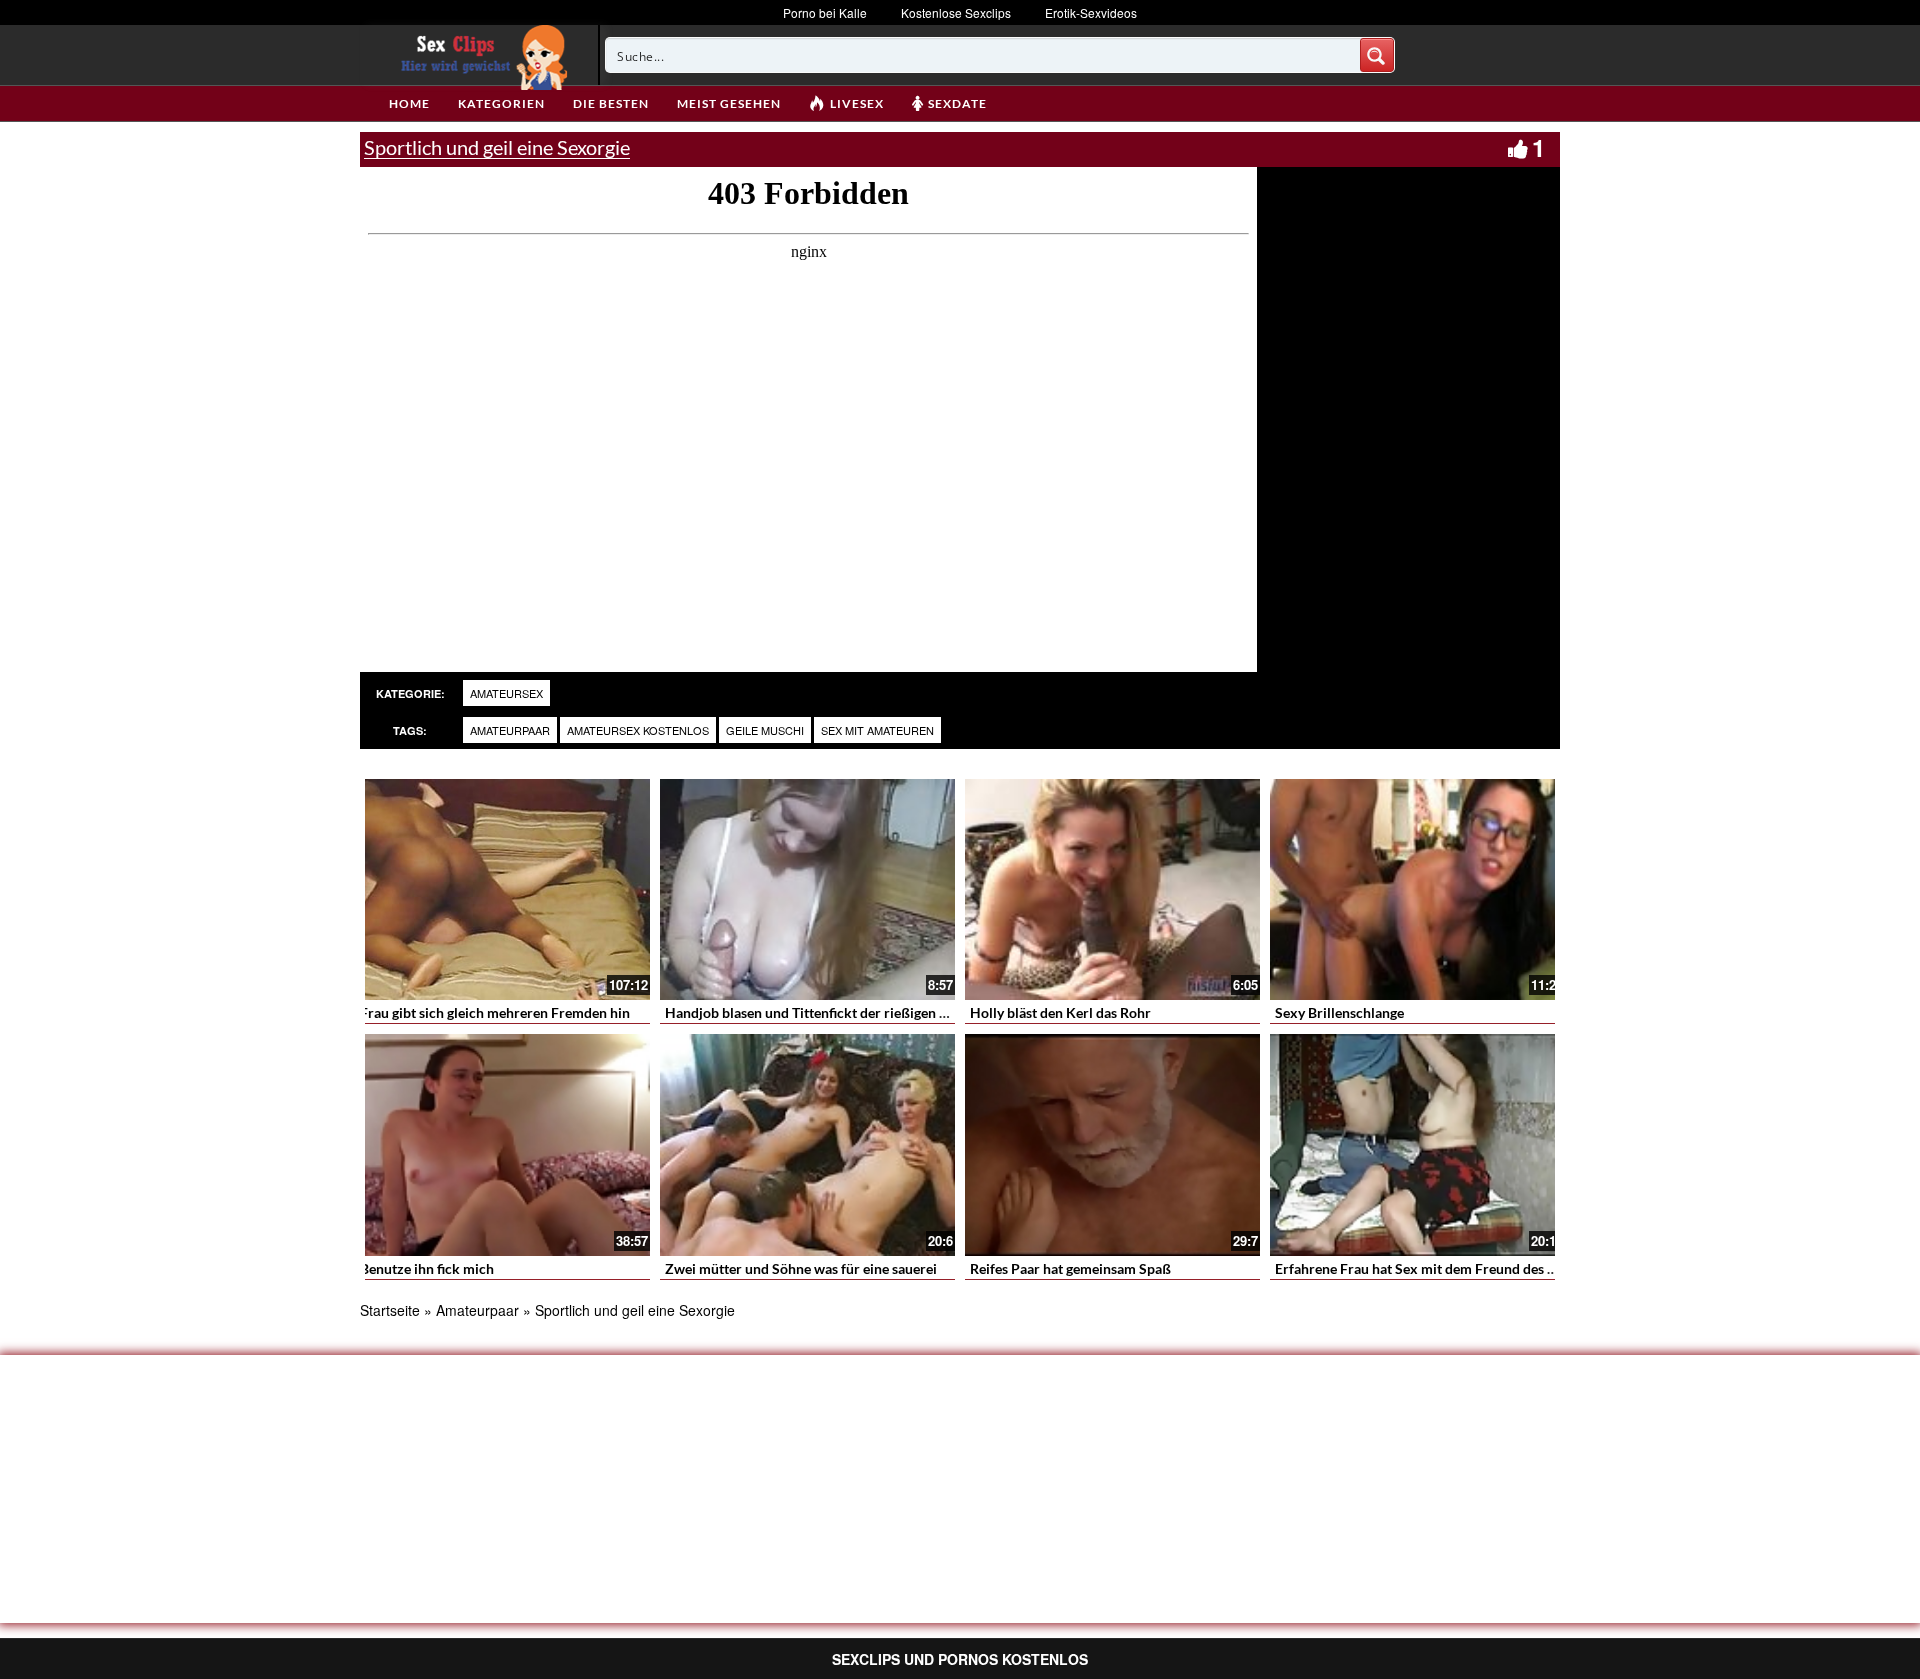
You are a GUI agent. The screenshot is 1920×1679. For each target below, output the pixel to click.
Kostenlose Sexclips (956, 12)
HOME (409, 103)
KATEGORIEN (501, 103)
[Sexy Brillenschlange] (1417, 889)
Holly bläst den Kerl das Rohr (1060, 1012)
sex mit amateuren (877, 730)
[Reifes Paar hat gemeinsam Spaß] (1112, 1144)
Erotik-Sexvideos (1091, 12)
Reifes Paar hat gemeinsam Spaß (1070, 1268)
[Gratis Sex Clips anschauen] (479, 55)
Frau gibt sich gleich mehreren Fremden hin (495, 1012)
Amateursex (506, 693)
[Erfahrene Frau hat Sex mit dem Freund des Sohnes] (1417, 1144)
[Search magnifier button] (1377, 55)
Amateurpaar (510, 730)
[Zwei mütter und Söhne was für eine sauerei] (807, 1144)
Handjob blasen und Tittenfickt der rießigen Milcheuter (836, 1012)
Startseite (390, 1310)
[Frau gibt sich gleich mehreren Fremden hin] (502, 889)
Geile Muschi (765, 730)
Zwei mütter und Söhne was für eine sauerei (801, 1268)
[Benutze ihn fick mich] (502, 1144)
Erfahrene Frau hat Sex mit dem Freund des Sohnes (1433, 1268)
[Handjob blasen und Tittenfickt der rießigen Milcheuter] (807, 889)
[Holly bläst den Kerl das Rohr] (1112, 889)
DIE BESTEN (611, 103)
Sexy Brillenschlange (1339, 1012)
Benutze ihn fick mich (427, 1268)
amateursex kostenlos (638, 730)
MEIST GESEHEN (729, 103)
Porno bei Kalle (825, 12)
